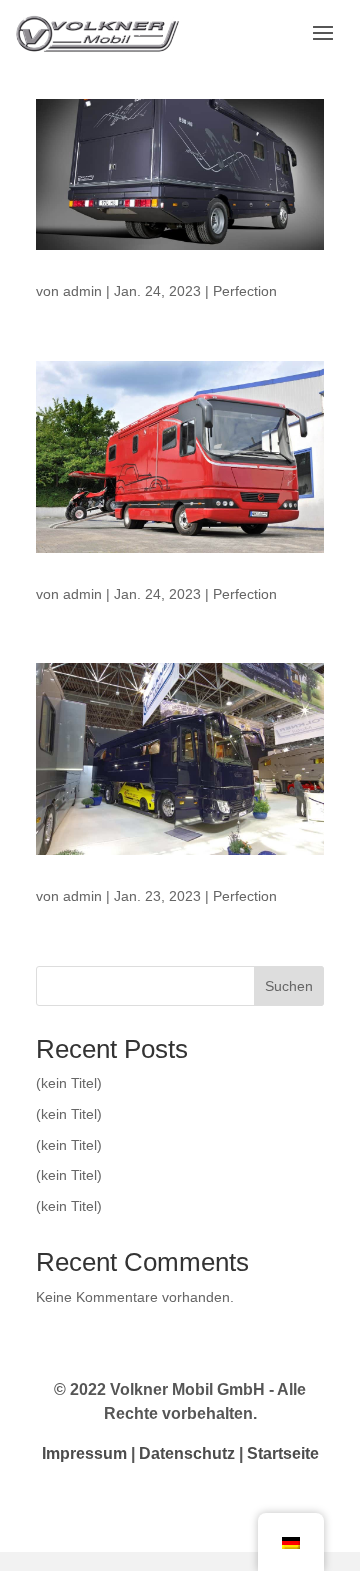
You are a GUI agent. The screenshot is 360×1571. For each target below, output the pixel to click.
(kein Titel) (69, 1083)
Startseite (283, 1453)
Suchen (289, 986)
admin (82, 291)
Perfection (245, 291)
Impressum (84, 1453)
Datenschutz (187, 1453)
